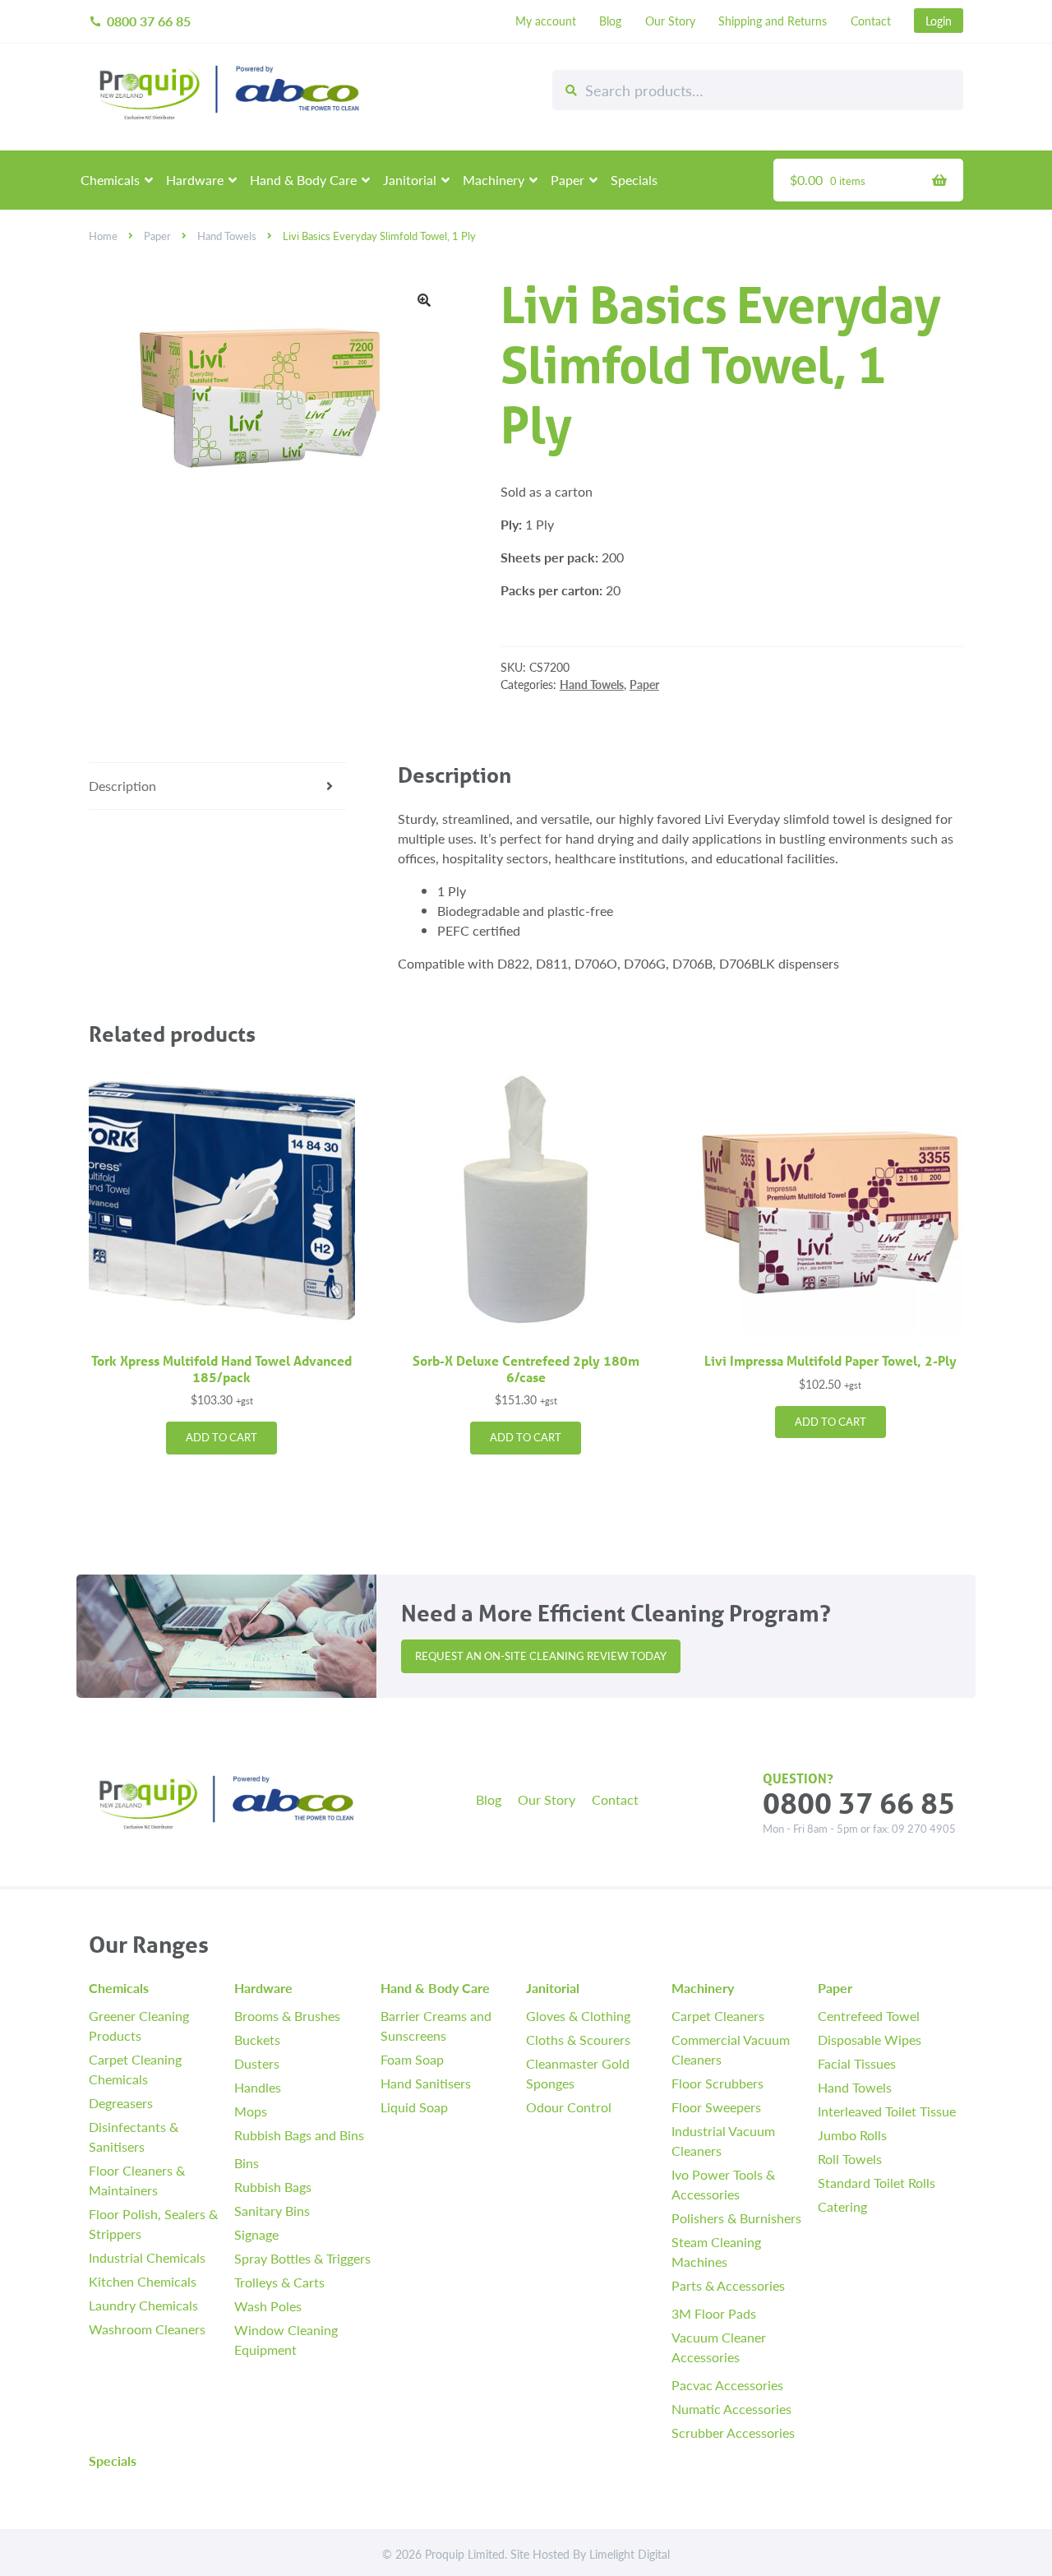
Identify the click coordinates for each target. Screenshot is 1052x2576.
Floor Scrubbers (717, 2083)
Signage (256, 2234)
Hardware (195, 180)
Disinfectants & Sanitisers (134, 2137)
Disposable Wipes (870, 2040)
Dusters (257, 2063)
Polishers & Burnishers (736, 2218)
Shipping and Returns (773, 21)
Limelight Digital (630, 2554)
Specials (634, 180)
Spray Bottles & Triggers (302, 2258)
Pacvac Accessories (727, 2385)
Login (939, 21)
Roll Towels (850, 2159)
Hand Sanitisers (426, 2083)
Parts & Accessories (728, 2285)
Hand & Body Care (303, 180)
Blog (610, 21)
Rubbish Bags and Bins (299, 2135)
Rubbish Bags (273, 2187)
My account (546, 21)
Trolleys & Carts (279, 2282)
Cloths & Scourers (578, 2040)
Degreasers (121, 2103)
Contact (871, 21)
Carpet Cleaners (718, 2016)
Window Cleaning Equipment (286, 2340)
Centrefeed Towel (869, 2016)
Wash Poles (268, 2306)
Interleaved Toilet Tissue (887, 2111)
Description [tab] (122, 786)
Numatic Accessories (731, 2409)
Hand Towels (227, 236)
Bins (247, 2163)
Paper (568, 180)
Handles (258, 2087)
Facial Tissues (857, 2063)
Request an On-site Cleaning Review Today (541, 1656)
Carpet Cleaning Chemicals (135, 2069)
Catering (842, 2206)
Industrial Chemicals (147, 2257)
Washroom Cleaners (147, 2329)
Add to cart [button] (221, 1437)
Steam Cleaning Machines (716, 2252)
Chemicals (110, 180)
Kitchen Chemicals (143, 2281)
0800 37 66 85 (140, 21)
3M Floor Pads (714, 2313)
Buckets (257, 2040)
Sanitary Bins (272, 2211)
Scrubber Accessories (733, 2433)
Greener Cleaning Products (139, 2026)
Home (103, 236)
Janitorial (410, 180)
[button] (424, 300)
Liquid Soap (414, 2107)
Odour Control (569, 2107)
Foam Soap (412, 2059)
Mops (251, 2111)
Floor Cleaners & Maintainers (137, 2180)
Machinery (494, 180)
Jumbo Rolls (852, 2135)
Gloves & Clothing (578, 2016)
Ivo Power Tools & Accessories (723, 2184)
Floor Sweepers (716, 2107)
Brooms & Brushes (287, 2016)
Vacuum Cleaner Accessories (719, 2347)
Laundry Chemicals (143, 2305)
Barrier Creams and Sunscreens (436, 2026)
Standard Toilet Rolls (877, 2183)
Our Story (670, 21)
